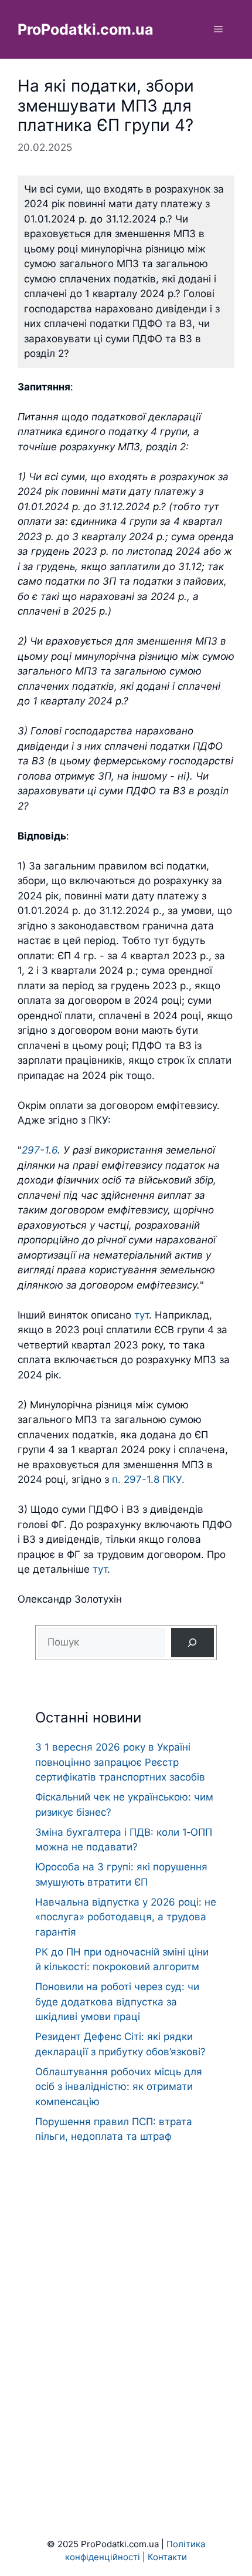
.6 (53, 1150)
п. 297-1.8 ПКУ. (148, 1479)
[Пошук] (193, 1643)
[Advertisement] (126, 2318)
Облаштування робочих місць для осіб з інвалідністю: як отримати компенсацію (119, 2087)
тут (142, 1315)
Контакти (167, 2557)
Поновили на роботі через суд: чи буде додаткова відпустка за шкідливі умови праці (117, 2002)
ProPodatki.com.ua (86, 29)
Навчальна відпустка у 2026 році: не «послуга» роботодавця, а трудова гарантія (126, 1917)
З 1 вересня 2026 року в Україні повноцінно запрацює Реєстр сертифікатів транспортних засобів (120, 1762)
